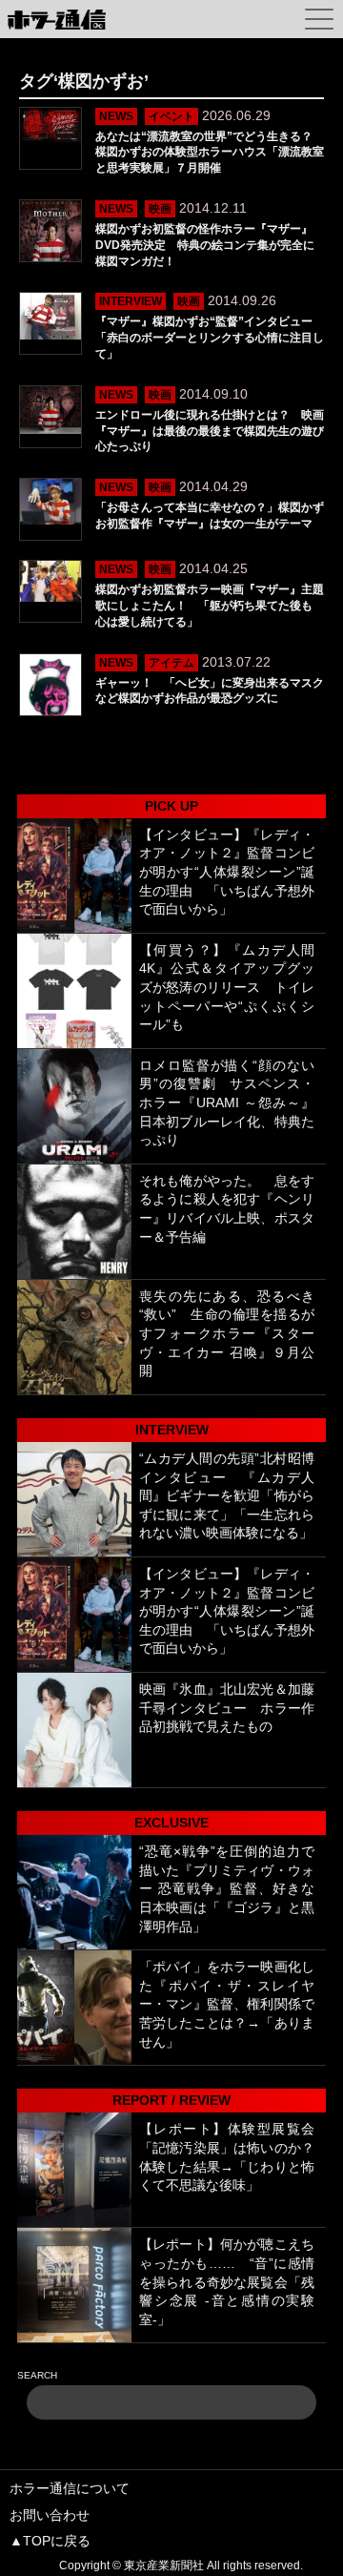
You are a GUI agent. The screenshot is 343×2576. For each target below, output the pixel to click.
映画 (160, 209)
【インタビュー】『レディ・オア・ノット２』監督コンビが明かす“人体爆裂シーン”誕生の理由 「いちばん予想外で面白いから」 (227, 872)
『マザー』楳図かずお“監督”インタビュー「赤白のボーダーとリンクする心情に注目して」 (210, 338)
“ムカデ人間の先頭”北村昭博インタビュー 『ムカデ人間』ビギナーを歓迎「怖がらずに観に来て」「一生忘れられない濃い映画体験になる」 (227, 1495)
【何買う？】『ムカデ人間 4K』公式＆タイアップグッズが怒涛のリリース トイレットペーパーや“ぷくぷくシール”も (227, 987)
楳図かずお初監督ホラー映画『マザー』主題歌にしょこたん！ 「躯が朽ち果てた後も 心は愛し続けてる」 (210, 606)
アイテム (171, 663)
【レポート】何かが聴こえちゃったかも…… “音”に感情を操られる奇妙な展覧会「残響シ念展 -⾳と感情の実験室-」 (227, 2281)
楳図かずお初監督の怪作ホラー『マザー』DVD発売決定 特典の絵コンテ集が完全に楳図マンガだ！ (205, 245)
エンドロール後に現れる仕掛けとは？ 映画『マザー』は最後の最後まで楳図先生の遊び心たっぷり (210, 431)
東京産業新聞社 (164, 2566)
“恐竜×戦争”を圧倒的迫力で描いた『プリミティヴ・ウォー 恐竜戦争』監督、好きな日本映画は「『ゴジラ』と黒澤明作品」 (227, 1888)
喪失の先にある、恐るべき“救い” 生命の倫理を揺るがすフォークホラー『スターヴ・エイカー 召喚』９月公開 (227, 1333)
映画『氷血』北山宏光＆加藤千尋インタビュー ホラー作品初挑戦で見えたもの (227, 1708)
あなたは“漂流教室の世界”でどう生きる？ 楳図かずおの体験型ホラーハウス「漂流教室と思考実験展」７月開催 (210, 153)
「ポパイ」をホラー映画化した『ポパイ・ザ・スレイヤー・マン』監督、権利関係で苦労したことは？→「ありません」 (227, 2004)
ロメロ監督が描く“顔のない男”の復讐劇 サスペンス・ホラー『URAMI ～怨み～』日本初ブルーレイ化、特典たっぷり (227, 1103)
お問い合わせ (50, 2515)
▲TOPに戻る (50, 2541)
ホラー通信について (70, 2488)
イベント (171, 116)
